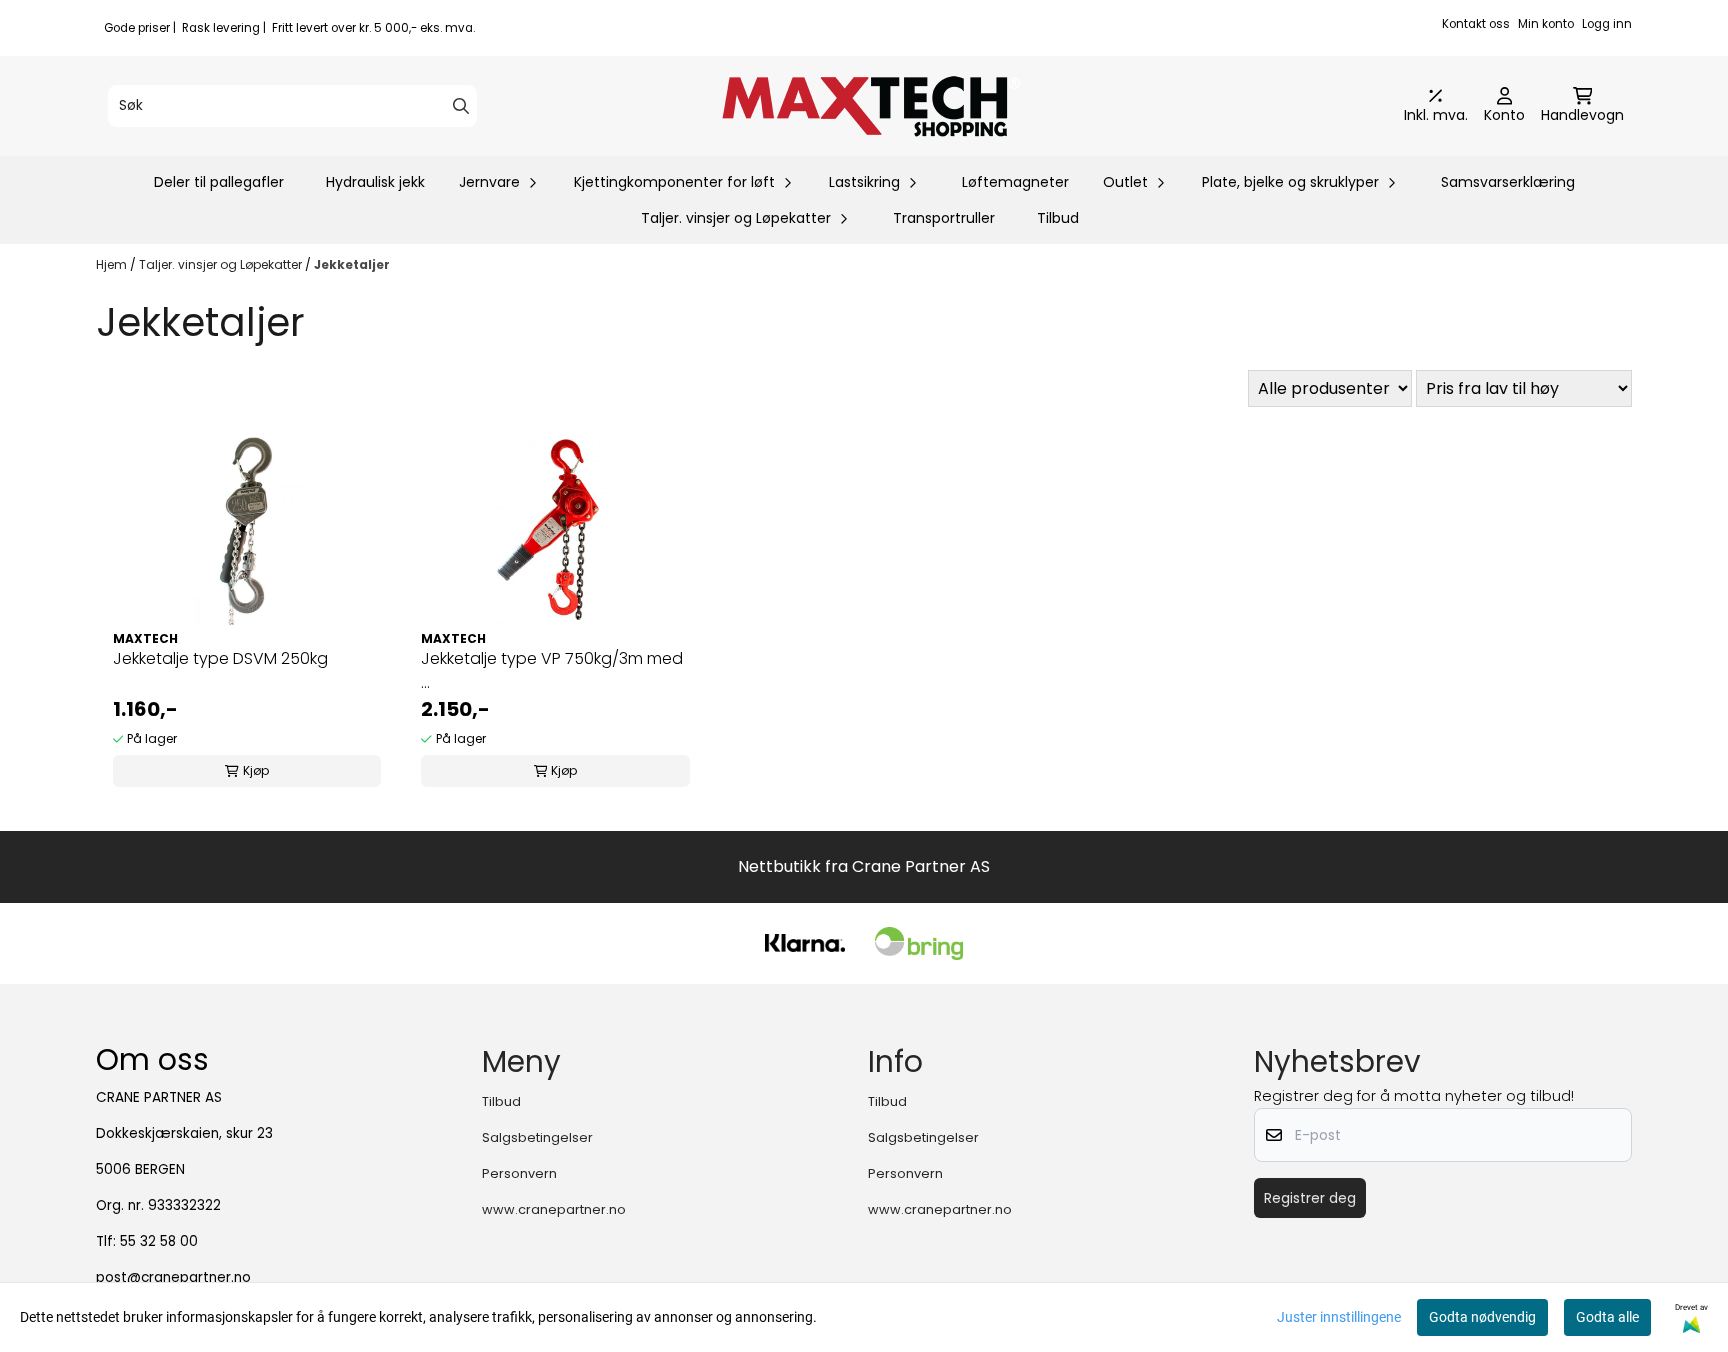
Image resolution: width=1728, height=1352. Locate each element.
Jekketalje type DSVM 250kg (220, 658)
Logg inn (1607, 24)
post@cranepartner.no (173, 1277)
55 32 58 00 (159, 1241)
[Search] (461, 106)
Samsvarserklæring (1508, 182)
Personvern (519, 1173)
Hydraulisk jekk (375, 182)
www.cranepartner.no (554, 1209)
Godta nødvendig (1482, 1317)
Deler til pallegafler (219, 182)
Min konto (1546, 24)
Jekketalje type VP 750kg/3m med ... (552, 670)
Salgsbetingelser (537, 1137)
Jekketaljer (352, 264)
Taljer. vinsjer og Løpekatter (222, 264)
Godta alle (1607, 1317)
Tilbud (1058, 218)
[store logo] (870, 106)
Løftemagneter (1015, 182)
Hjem (113, 264)
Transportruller (944, 218)
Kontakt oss (1476, 24)
